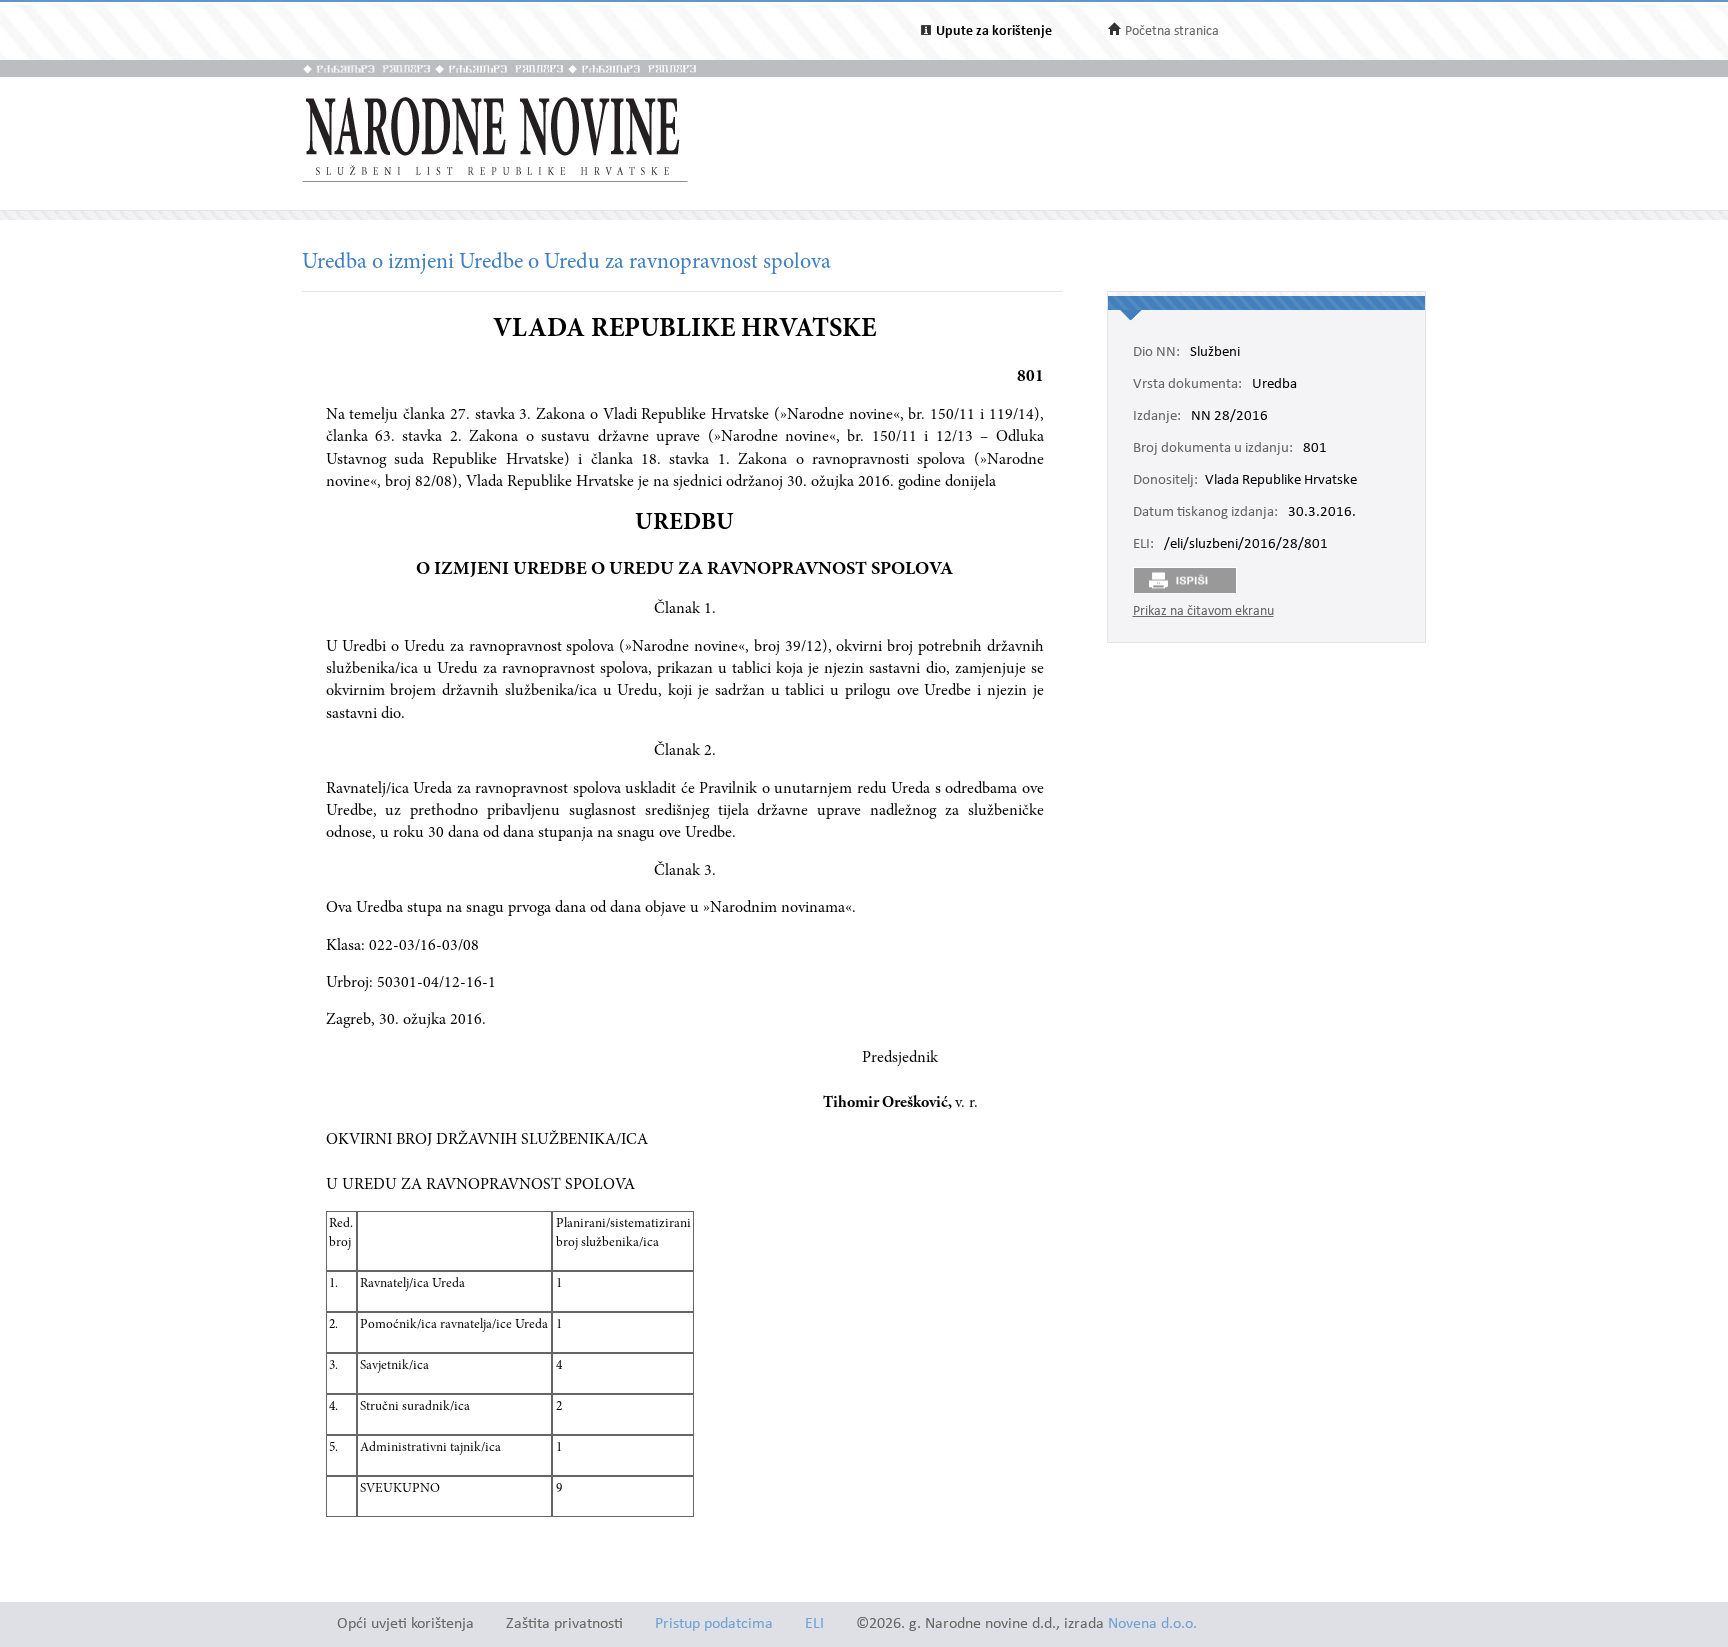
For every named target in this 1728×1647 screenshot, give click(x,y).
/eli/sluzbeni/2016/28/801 (1246, 545)
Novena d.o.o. (1152, 1624)
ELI (814, 1624)
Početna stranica (1172, 31)
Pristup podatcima (714, 1624)
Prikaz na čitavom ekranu (1203, 611)
